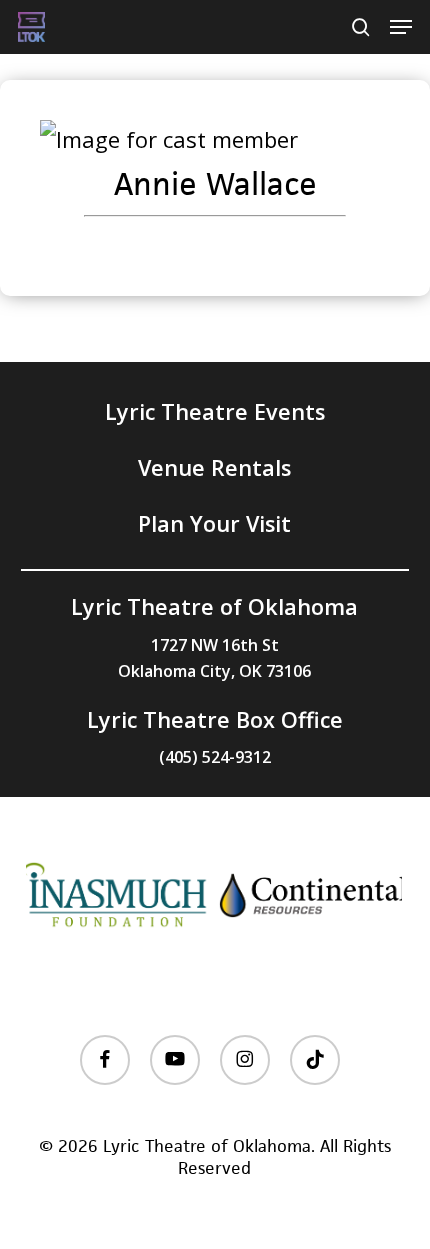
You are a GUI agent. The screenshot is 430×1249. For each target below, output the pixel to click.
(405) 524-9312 (215, 757)
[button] (401, 27)
